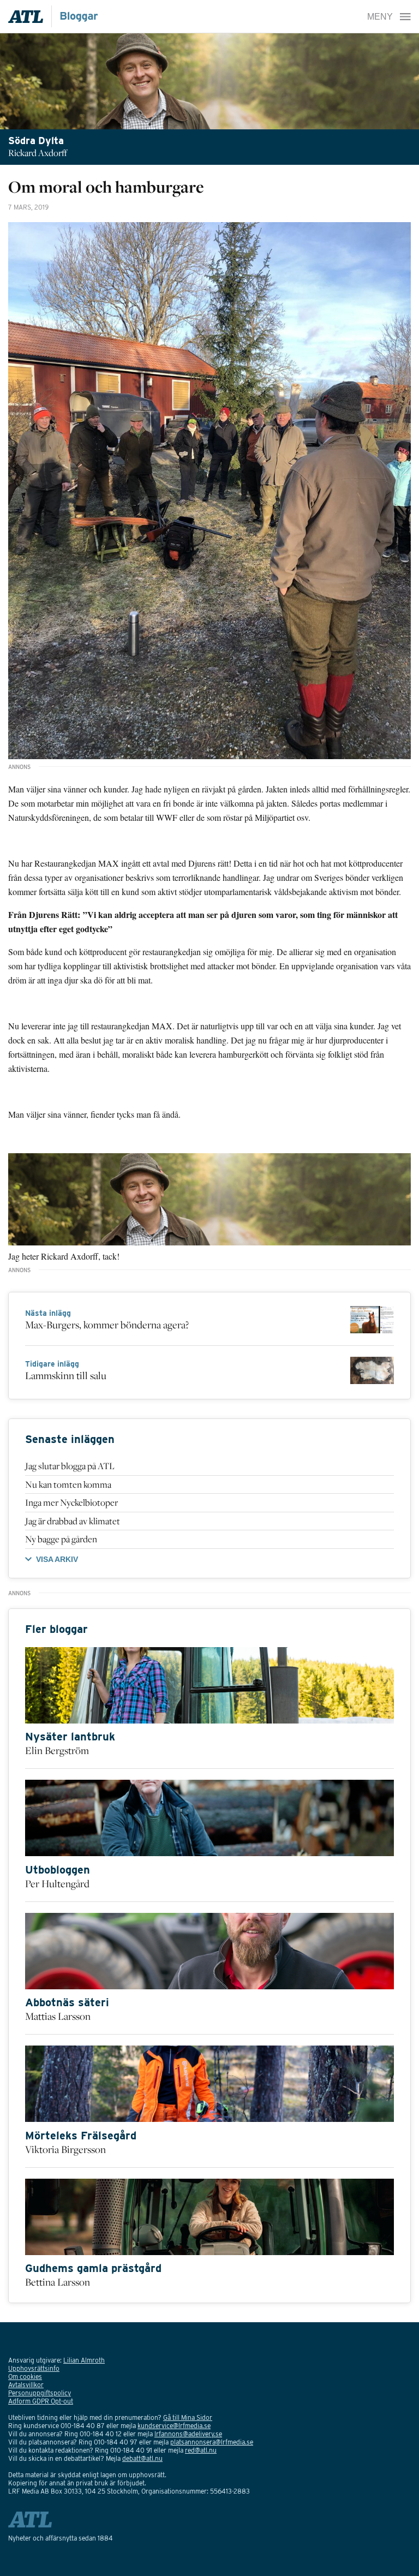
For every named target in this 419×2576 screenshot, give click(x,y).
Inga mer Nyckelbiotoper (71, 1502)
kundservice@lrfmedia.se (174, 2426)
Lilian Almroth (84, 2360)
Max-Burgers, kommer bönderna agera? (107, 1325)
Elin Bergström (57, 1750)
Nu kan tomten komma (68, 1484)
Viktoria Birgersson (65, 2149)
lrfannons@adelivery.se (188, 2434)
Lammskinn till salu (66, 1375)
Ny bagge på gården (61, 1539)
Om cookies (25, 2377)
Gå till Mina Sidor (188, 2417)
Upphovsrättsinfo (34, 2368)
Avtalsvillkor (26, 2385)
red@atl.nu (201, 2450)
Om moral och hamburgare (106, 187)
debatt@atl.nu (142, 2458)
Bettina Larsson (58, 2282)
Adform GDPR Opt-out (41, 2401)
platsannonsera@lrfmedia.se (212, 2442)
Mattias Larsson (58, 2016)
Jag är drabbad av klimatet (73, 1521)
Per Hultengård (57, 1883)
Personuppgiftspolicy (40, 2393)
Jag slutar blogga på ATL (70, 1466)
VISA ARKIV (57, 1559)
